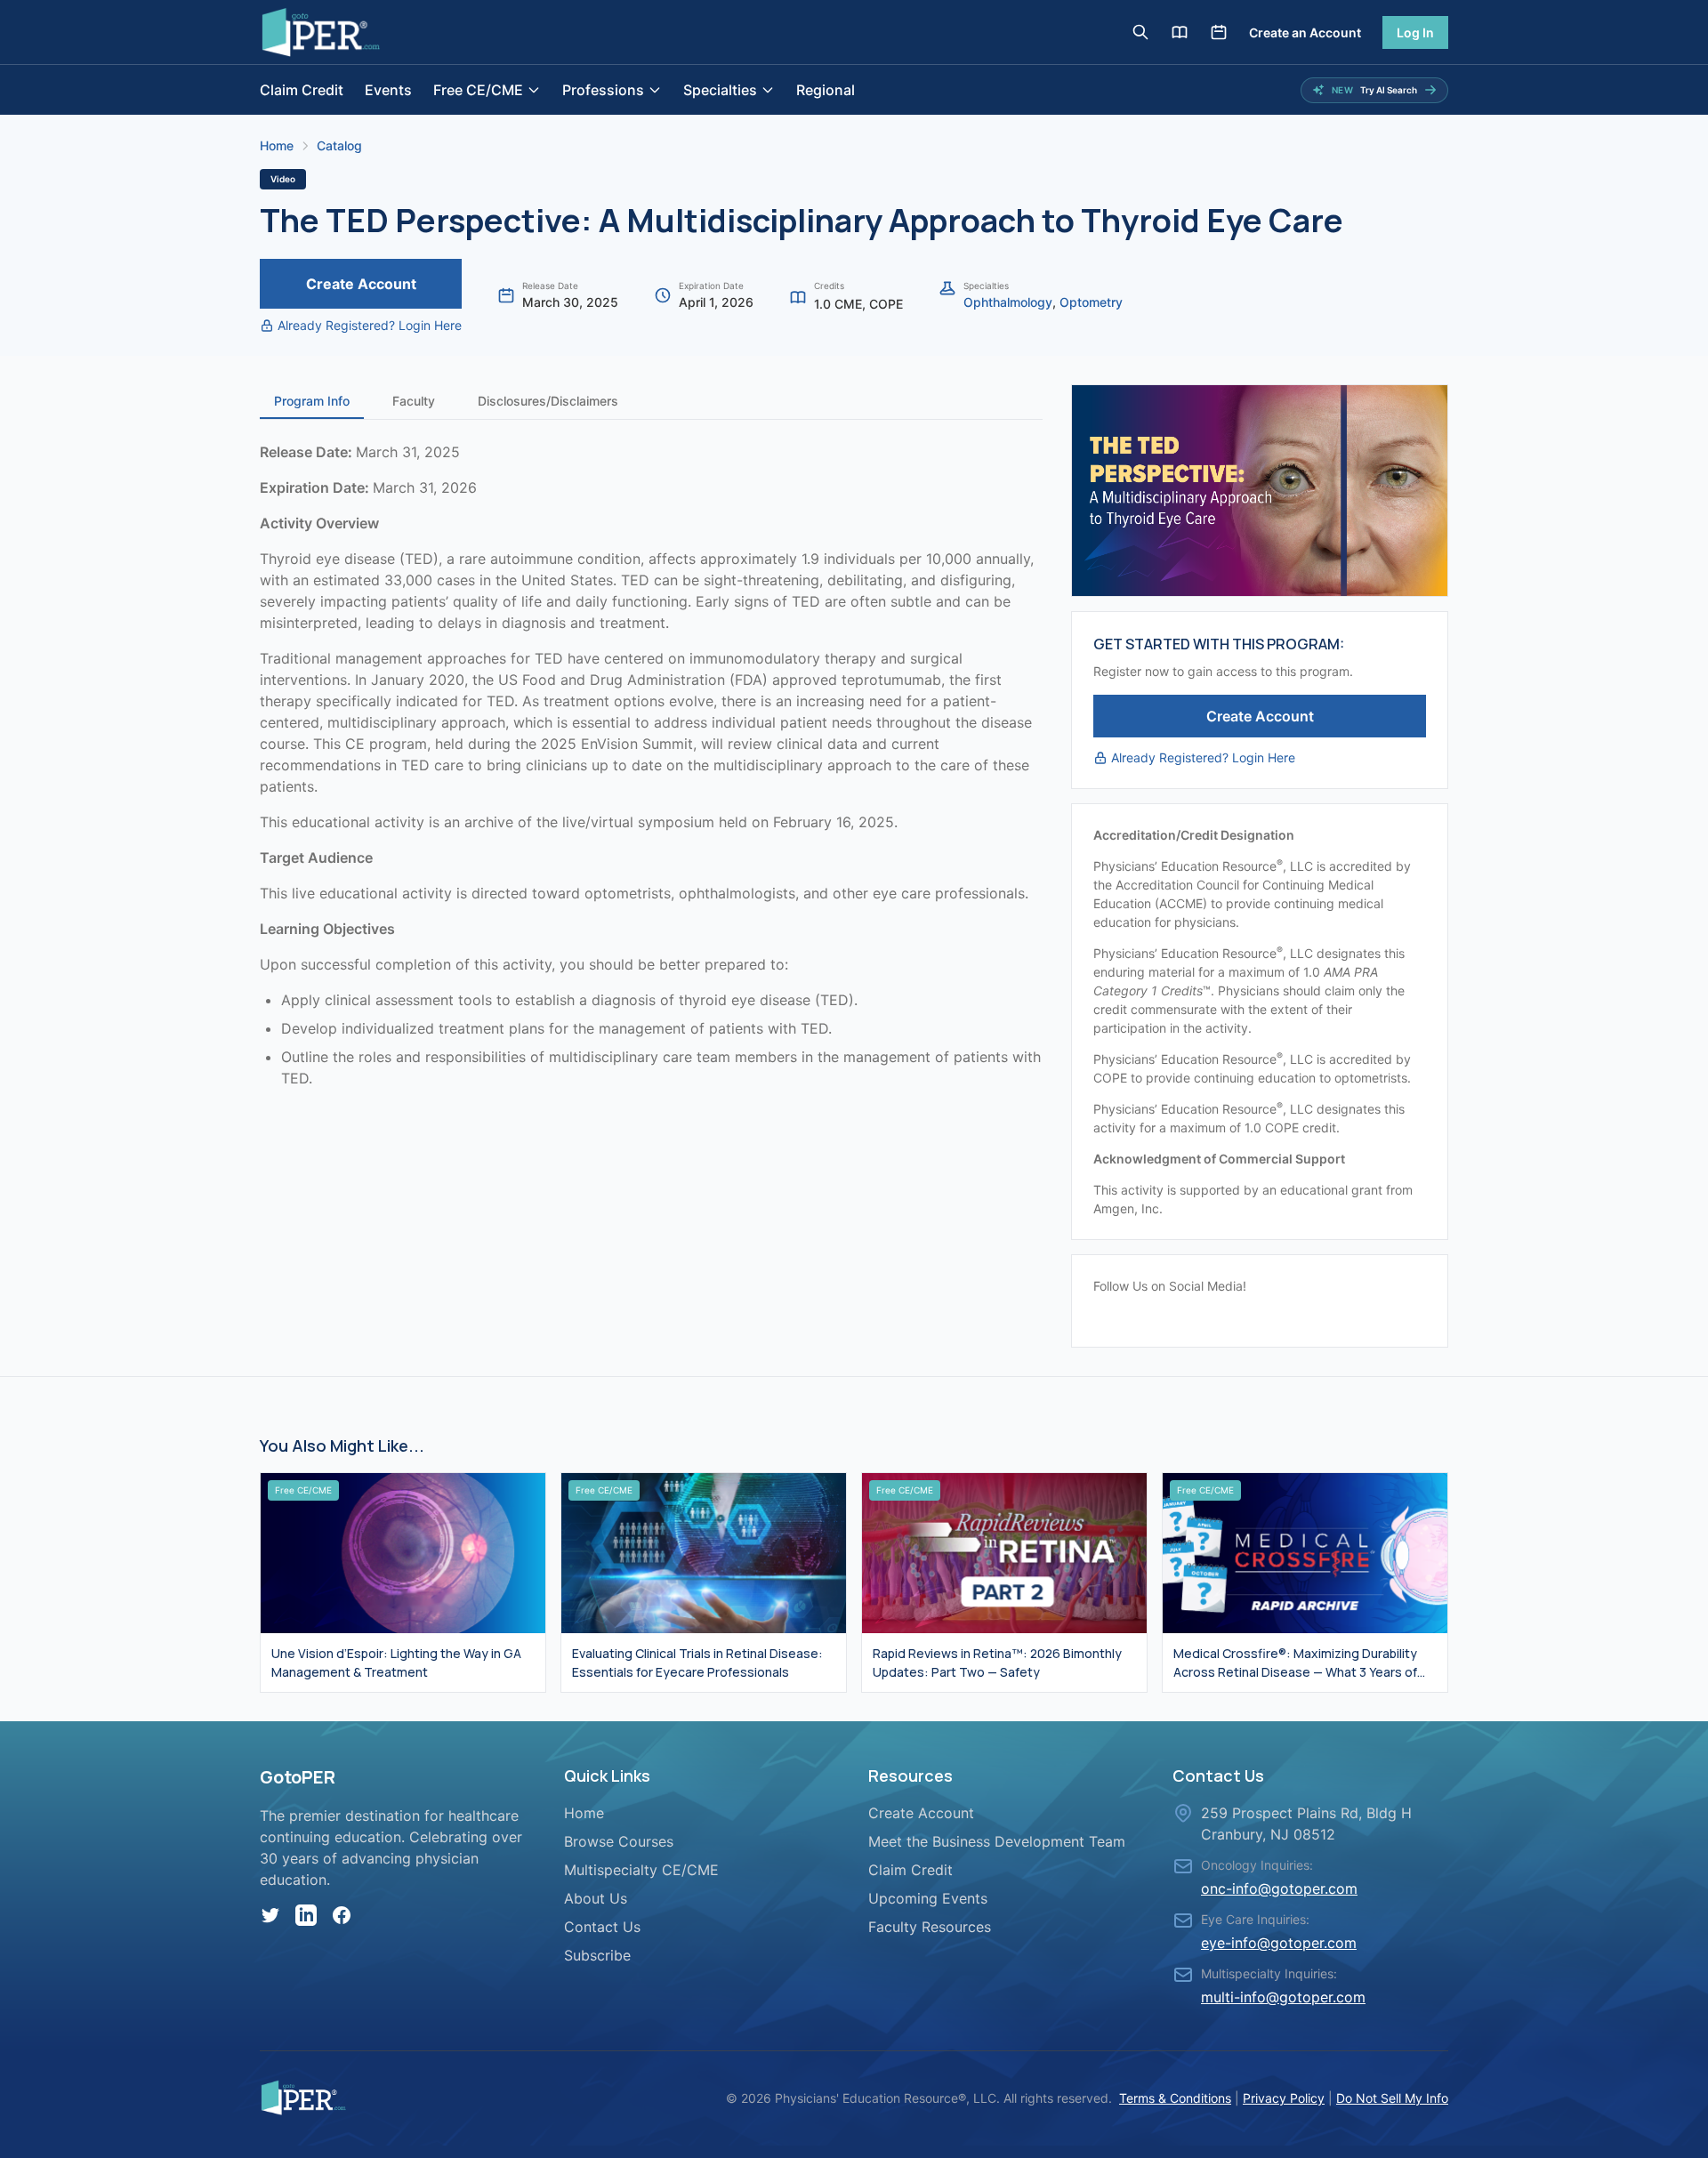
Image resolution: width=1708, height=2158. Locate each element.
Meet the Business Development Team (997, 1841)
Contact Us (602, 1927)
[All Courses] (1180, 32)
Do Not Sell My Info (1392, 2098)
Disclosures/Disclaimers (548, 401)
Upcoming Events (928, 1898)
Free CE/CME (478, 90)
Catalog (339, 145)
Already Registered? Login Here (370, 325)
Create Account (361, 284)
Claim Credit (302, 90)
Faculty (414, 401)
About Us (596, 1898)
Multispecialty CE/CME (641, 1870)
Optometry (1091, 302)
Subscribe (597, 1955)
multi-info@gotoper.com (1283, 1997)
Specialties (720, 90)
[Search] (1140, 32)
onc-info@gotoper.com (1279, 1888)
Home (277, 145)
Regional (826, 90)
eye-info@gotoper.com (1279, 1943)
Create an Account (1305, 32)
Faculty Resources (930, 1927)
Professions (603, 90)
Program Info (312, 401)
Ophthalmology (1008, 302)
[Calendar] (1219, 32)
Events (388, 90)
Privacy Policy (1284, 2098)
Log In (1415, 32)
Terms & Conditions (1175, 2098)
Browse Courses (619, 1841)
